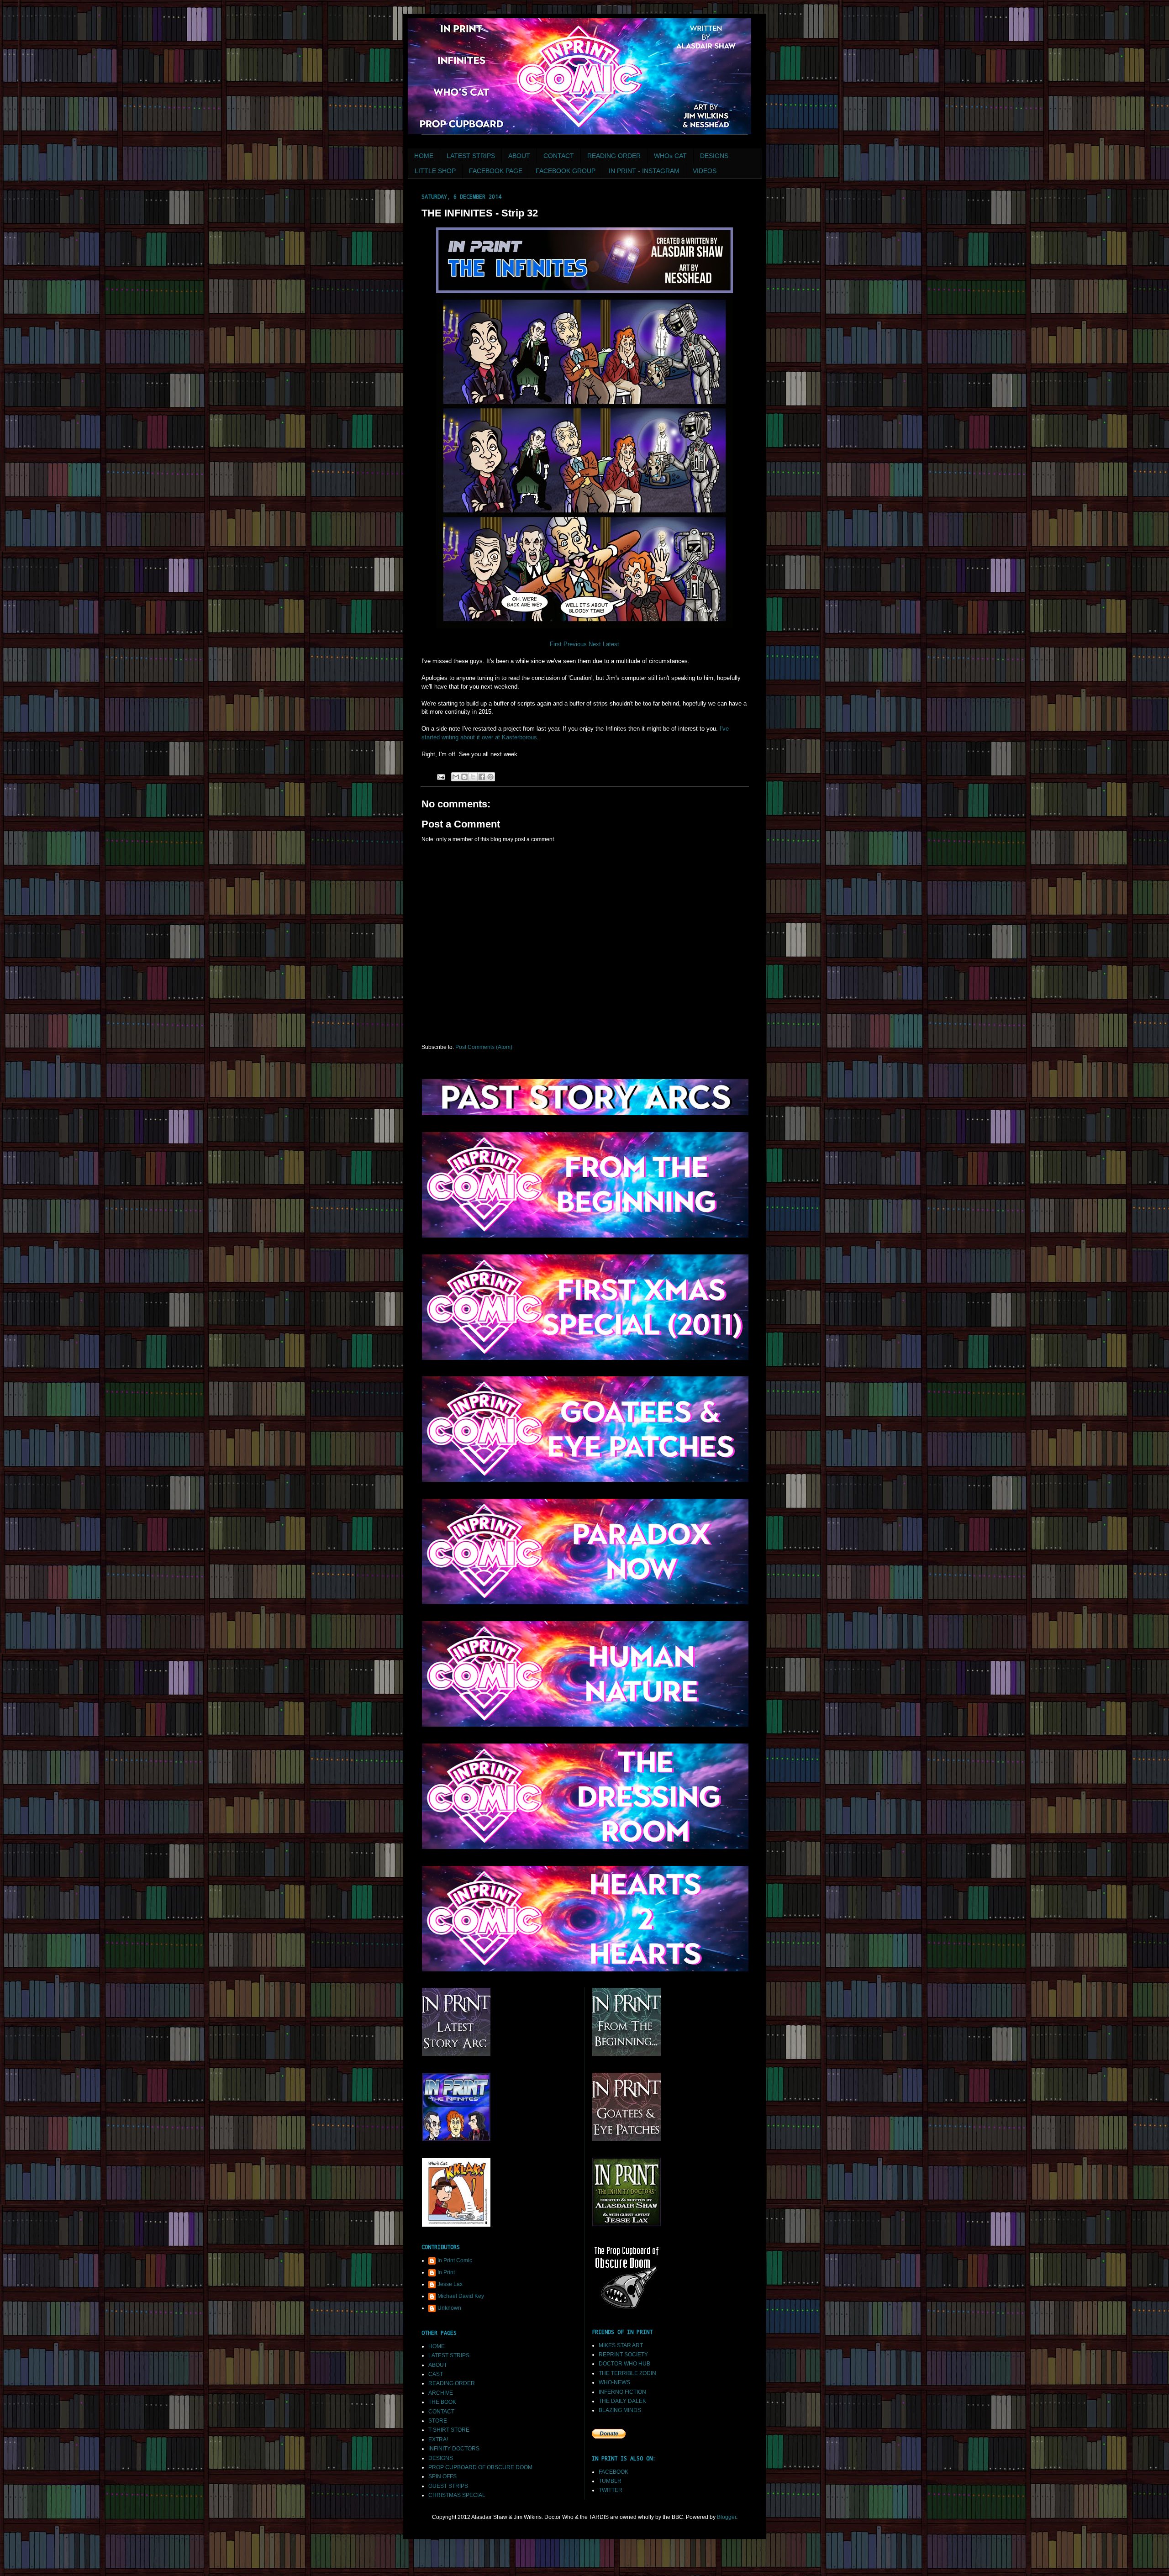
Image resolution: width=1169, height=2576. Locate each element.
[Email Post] (441, 776)
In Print (446, 2272)
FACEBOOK (613, 2472)
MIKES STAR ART (621, 2345)
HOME (424, 156)
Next (596, 644)
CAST (436, 2374)
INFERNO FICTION (622, 2392)
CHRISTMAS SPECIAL (457, 2495)
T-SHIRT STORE (449, 2430)
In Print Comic (455, 2260)
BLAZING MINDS (620, 2410)
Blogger (727, 2517)
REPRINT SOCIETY (623, 2355)
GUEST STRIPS (448, 2486)
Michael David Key (461, 2296)
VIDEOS (705, 171)
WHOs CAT (670, 156)
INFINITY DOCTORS (454, 2449)
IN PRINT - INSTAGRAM (644, 171)
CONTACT (559, 156)
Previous (575, 644)
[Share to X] (473, 777)
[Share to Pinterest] (490, 777)
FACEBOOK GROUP (566, 171)
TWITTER (611, 2490)
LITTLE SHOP (435, 171)
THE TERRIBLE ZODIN (627, 2373)
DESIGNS (714, 156)
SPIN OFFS (442, 2476)
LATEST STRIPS (471, 156)
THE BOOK (442, 2402)
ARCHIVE (441, 2393)
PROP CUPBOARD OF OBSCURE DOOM (480, 2467)
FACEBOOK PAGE (496, 171)
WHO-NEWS (614, 2382)
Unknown (449, 2308)
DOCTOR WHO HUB (624, 2364)
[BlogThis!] (464, 777)
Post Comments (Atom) (484, 1047)
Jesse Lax (450, 2284)
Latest (611, 644)
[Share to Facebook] (482, 777)
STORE (438, 2421)
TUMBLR (610, 2481)
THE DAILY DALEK (622, 2401)
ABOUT (519, 156)
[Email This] (456, 777)
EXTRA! (438, 2439)
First (556, 644)
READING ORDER (614, 156)
